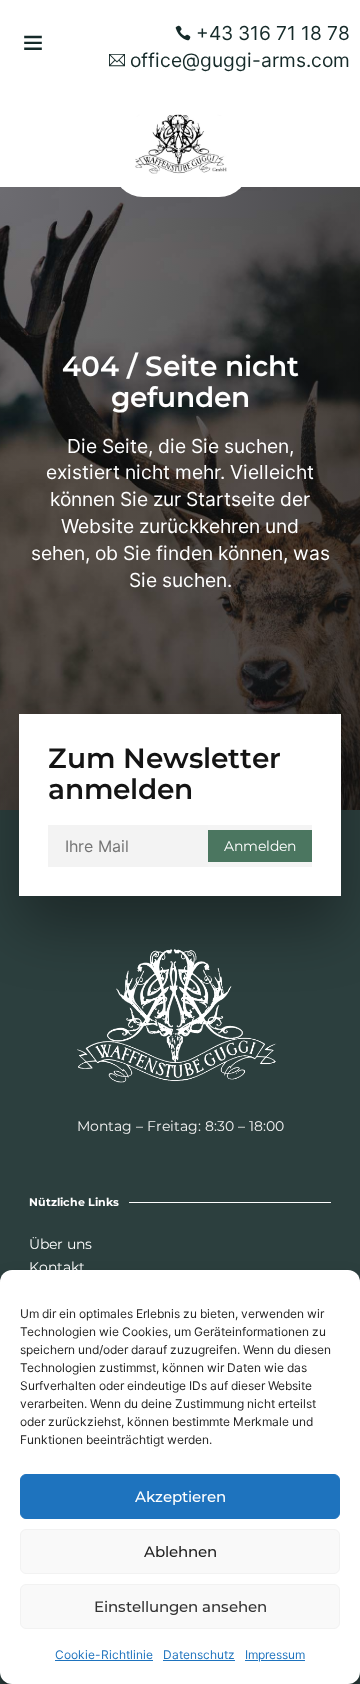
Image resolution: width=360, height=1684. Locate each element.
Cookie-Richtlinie (104, 1654)
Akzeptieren (180, 1496)
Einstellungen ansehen (180, 1606)
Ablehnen (180, 1551)
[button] (33, 42)
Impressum (275, 1654)
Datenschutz (199, 1654)
